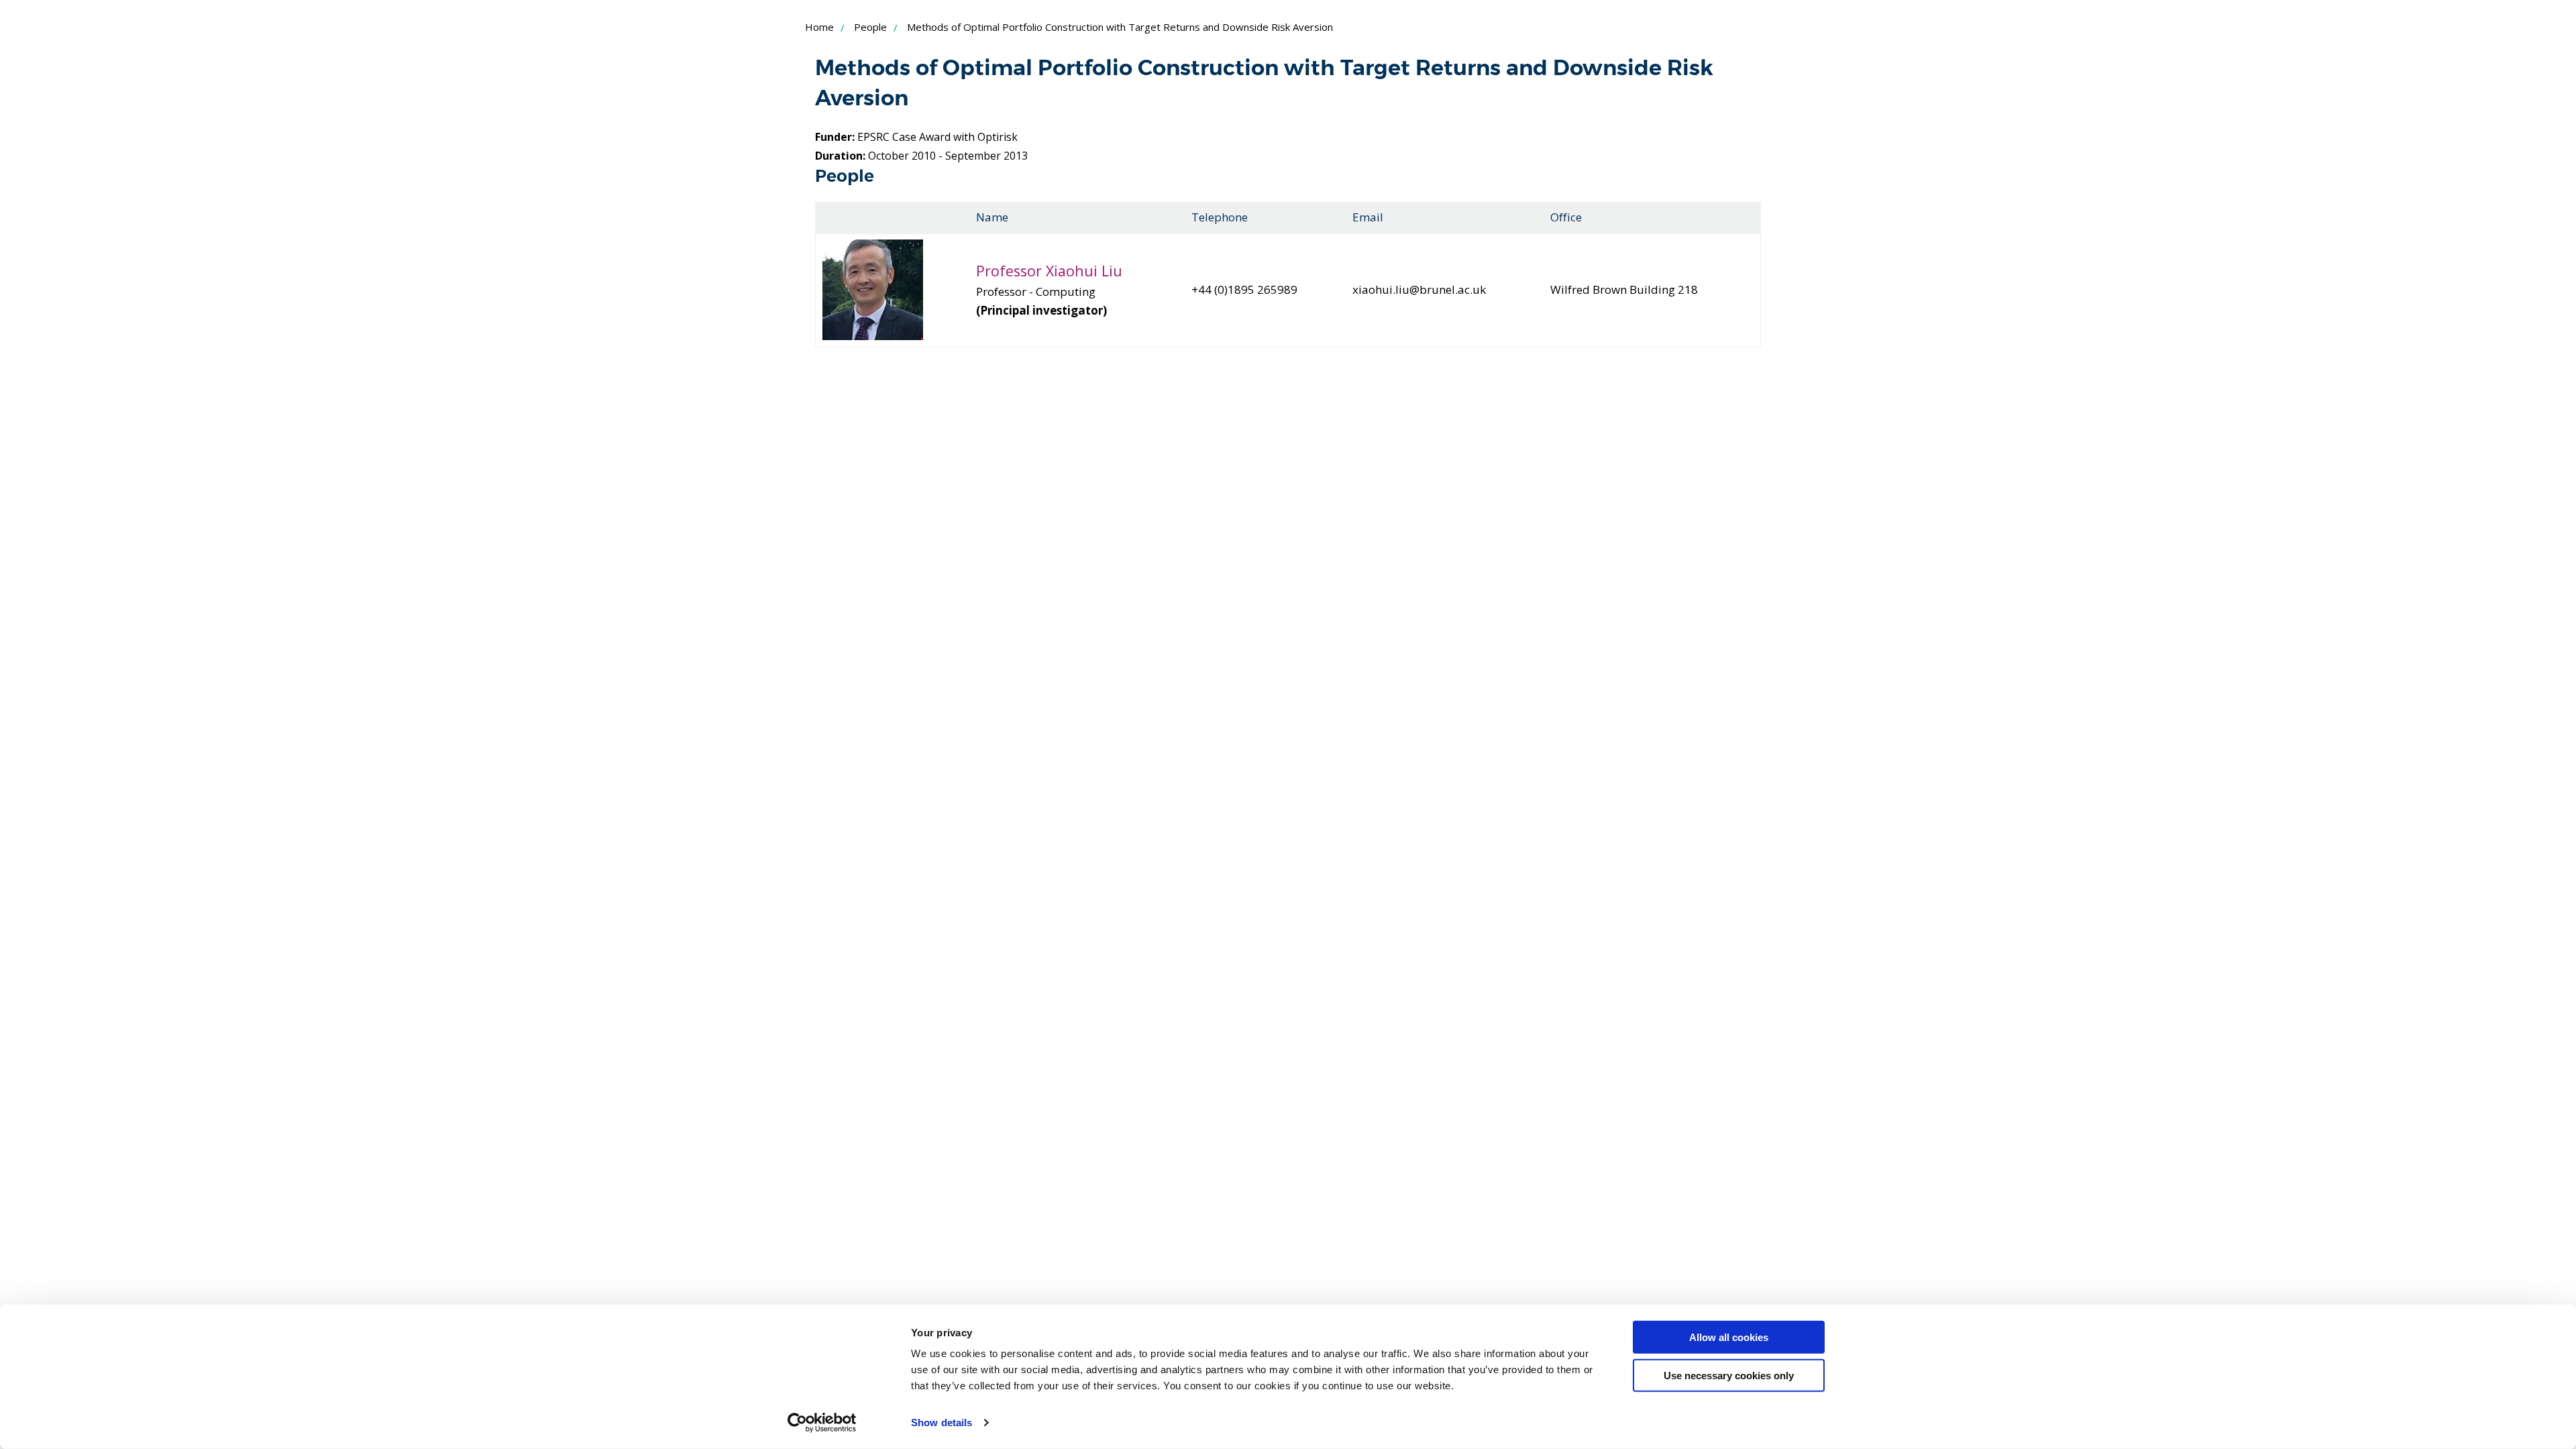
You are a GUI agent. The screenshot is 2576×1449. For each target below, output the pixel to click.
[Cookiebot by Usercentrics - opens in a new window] (822, 1423)
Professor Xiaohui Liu (1049, 271)
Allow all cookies (1729, 1337)
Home (819, 27)
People (870, 27)
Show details (942, 1423)
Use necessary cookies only (1729, 1375)
